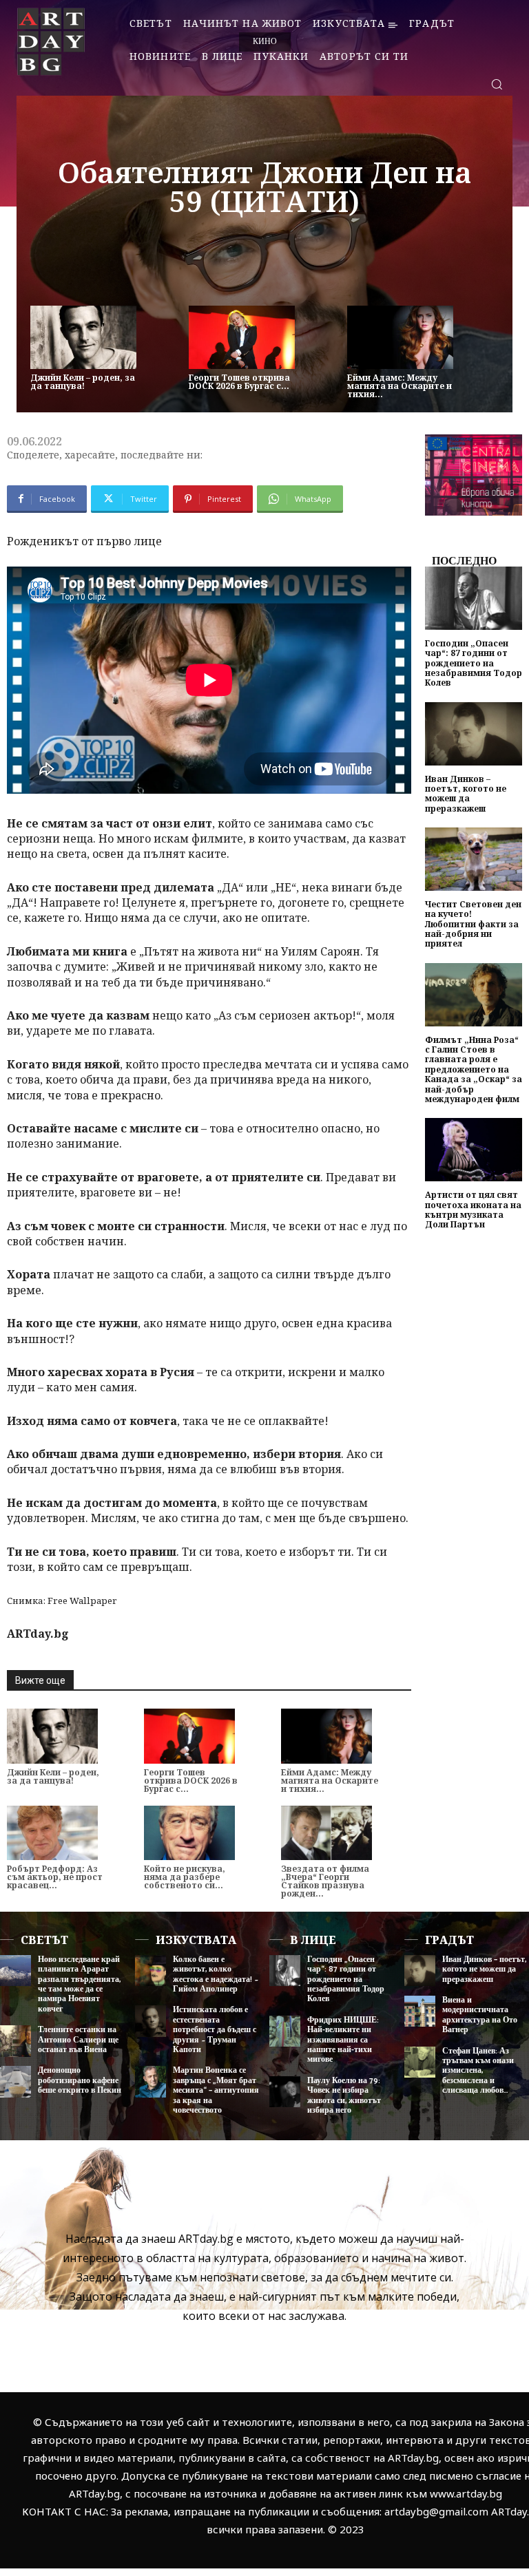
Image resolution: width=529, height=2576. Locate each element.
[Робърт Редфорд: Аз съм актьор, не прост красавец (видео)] (52, 1833)
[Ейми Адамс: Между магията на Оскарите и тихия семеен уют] (400, 337)
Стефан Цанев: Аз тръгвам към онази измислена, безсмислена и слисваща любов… (478, 2071)
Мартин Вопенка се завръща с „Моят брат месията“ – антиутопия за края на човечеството (216, 2090)
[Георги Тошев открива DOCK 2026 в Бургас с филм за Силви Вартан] (242, 337)
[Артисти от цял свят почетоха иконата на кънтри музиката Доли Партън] (474, 1150)
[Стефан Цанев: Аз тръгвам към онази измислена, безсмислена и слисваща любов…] (420, 2062)
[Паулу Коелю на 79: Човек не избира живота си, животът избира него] (285, 2092)
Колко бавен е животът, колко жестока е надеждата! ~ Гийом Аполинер (216, 1974)
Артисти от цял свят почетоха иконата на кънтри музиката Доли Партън (473, 1210)
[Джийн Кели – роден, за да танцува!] (83, 337)
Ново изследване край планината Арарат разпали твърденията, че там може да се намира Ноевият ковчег (79, 1984)
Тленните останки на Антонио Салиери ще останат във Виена (78, 2040)
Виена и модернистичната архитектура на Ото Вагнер (480, 2015)
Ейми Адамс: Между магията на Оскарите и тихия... (400, 386)
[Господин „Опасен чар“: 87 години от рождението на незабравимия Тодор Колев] (474, 598)
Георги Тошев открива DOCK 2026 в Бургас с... (239, 382)
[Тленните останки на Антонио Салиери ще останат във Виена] (15, 2041)
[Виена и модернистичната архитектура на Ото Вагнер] (420, 2011)
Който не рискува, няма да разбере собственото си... (185, 1877)
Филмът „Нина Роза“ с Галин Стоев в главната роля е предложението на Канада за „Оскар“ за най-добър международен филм (474, 1069)
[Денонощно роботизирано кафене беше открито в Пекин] (15, 2081)
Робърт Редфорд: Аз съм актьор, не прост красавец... (55, 1877)
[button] (497, 84)
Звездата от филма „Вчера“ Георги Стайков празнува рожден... (325, 1881)
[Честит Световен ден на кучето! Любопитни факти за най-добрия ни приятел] (474, 859)
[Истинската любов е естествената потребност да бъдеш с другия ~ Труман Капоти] (151, 2021)
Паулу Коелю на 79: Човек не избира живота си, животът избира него (344, 2095)
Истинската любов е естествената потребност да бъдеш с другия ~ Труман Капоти (215, 2030)
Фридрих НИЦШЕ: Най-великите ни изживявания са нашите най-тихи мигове (343, 2040)
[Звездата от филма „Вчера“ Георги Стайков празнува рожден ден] (326, 1833)
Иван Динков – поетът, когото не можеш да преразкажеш (466, 794)
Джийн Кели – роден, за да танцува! (83, 382)
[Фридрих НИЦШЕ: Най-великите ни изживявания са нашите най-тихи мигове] (285, 2031)
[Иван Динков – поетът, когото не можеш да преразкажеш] (474, 734)
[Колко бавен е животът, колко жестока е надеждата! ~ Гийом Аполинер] (151, 1971)
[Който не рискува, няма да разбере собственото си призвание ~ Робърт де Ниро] (189, 1833)
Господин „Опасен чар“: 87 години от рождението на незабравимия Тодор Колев (474, 663)
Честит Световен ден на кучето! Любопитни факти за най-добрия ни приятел (473, 924)
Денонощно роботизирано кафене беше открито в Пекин (80, 2080)
